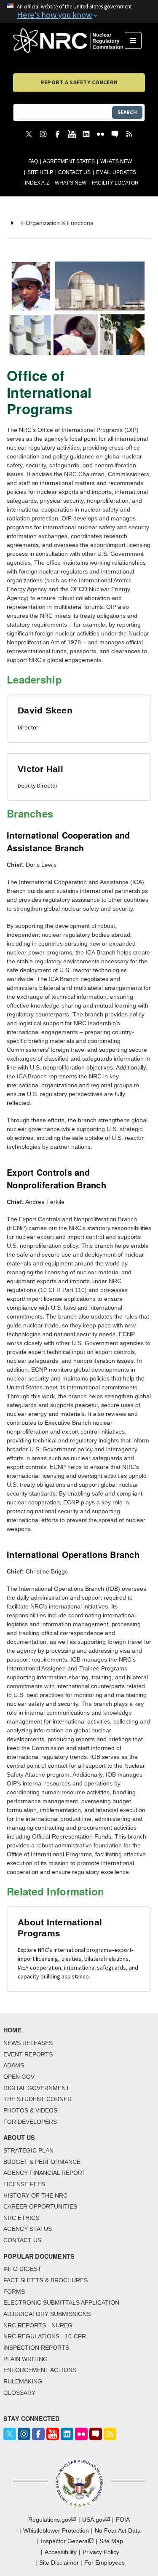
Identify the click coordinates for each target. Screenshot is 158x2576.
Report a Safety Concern (79, 82)
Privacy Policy (101, 2552)
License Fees (24, 2184)
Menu (136, 40)
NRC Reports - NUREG (38, 2325)
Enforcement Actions (40, 2370)
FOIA (123, 2520)
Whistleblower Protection (56, 2530)
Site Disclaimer (59, 2563)
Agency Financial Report (45, 2173)
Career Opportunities (40, 2206)
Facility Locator (115, 183)
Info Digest (22, 2269)
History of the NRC (35, 2195)
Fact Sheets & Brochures (46, 2280)
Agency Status (28, 2229)
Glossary (19, 2393)
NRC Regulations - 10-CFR (45, 2336)
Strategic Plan (28, 2150)
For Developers (30, 2122)
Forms (14, 2292)
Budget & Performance (42, 2162)
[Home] (69, 40)
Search (127, 112)
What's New (116, 161)
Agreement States (69, 161)
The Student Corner (37, 2099)
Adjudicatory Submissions (47, 2314)
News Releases (28, 2043)
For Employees (104, 2563)
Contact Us (74, 172)
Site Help (40, 172)
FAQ (33, 161)
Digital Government (36, 2088)
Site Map (111, 2541)
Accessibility (61, 2552)
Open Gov (19, 2077)
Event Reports (28, 2054)
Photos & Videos (30, 2110)
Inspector (65, 2541)
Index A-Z (37, 183)
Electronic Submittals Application (61, 2303)
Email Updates (116, 172)
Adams (14, 2065)
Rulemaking (23, 2381)
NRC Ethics (21, 2218)
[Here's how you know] (79, 11)
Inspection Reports (36, 2348)
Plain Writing (25, 2359)
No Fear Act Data (118, 2530)
